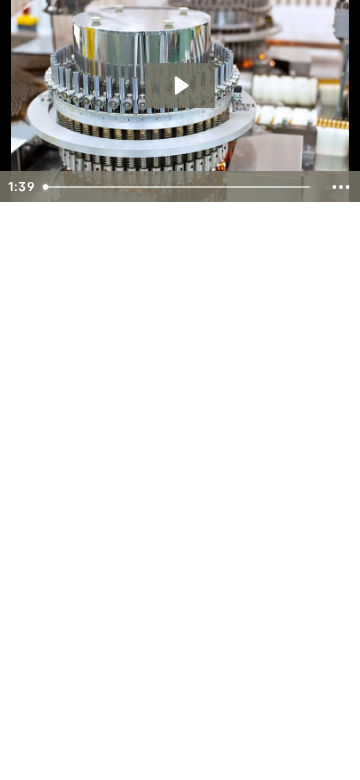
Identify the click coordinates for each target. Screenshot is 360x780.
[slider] (178, 187)
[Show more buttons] (341, 187)
